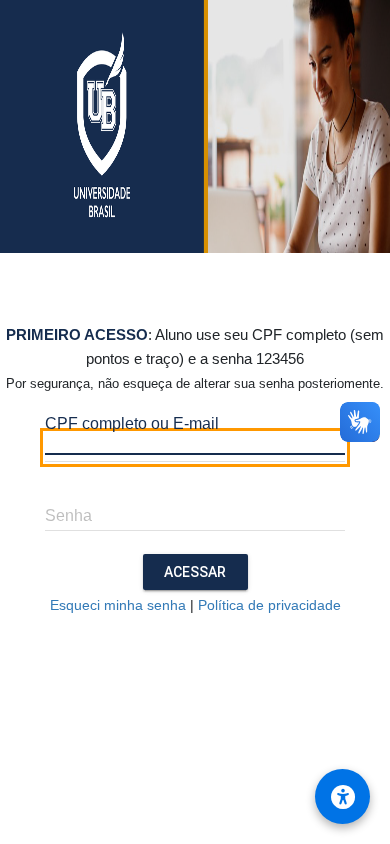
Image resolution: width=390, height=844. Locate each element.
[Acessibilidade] (342, 796)
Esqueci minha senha (118, 605)
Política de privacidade (269, 605)
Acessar (195, 572)
